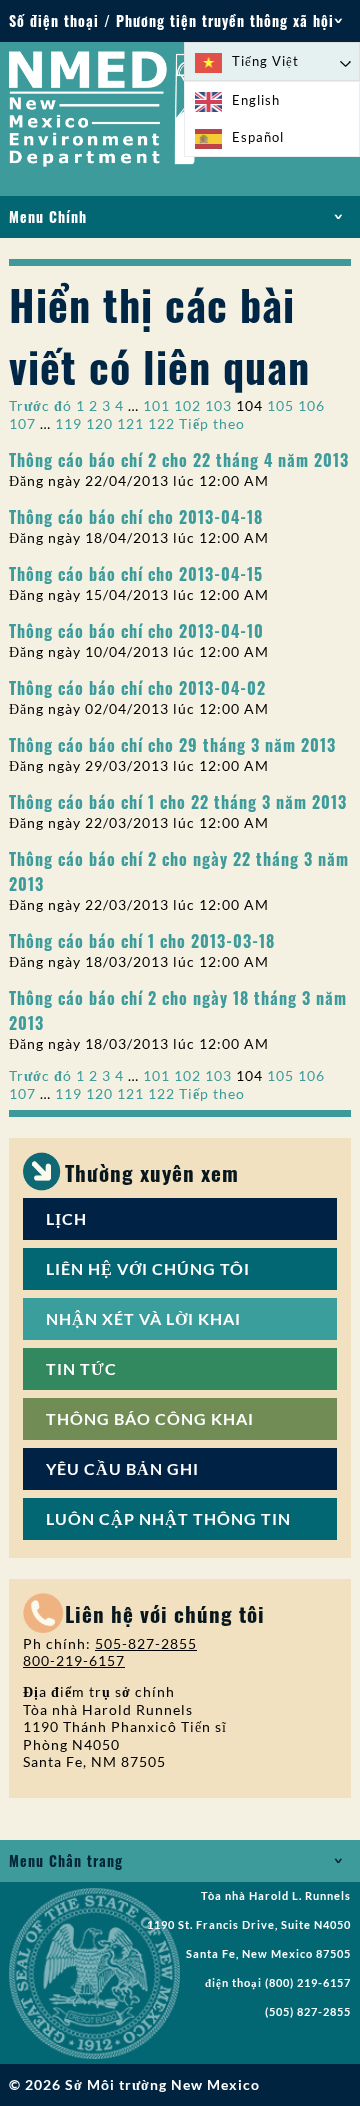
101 (156, 405)
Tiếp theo (212, 423)
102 (187, 405)
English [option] (256, 100)
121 (130, 423)
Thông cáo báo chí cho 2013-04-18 (136, 516)
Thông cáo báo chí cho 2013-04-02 (137, 687)
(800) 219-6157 (308, 1983)
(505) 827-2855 (308, 2012)
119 (68, 423)
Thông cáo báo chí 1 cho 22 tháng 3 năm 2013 (178, 801)
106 (311, 405)
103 (218, 405)
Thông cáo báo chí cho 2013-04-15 (136, 573)
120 (99, 423)
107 (22, 423)
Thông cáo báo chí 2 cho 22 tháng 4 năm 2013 (179, 459)
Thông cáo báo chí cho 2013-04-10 (136, 630)
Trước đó (40, 405)
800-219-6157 (74, 1660)
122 (161, 423)
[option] (272, 100)
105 (280, 405)
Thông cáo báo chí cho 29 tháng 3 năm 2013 (172, 744)
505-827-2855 (146, 1643)
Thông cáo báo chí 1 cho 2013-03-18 (142, 940)
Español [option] (258, 137)
